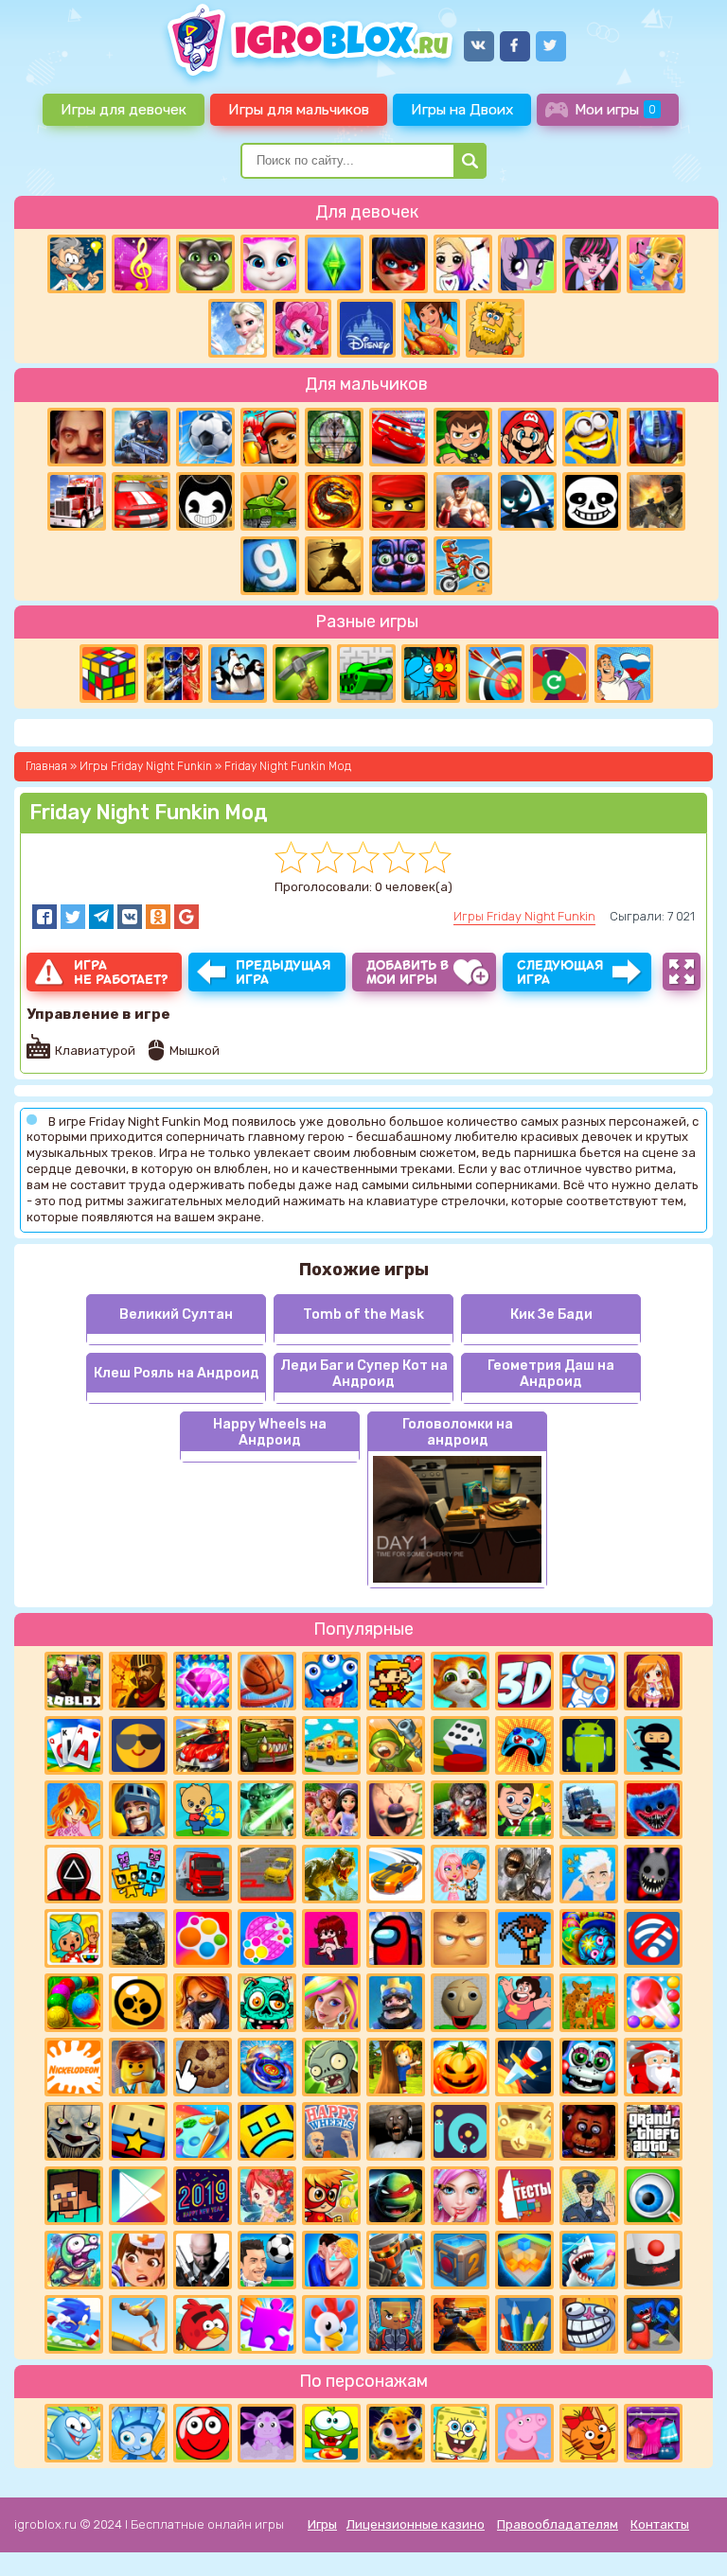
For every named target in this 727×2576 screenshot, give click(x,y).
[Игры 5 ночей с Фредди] (589, 2131)
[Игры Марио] (527, 437)
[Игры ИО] (460, 2131)
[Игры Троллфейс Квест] (589, 2324)
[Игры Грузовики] (203, 1874)
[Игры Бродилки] (331, 2196)
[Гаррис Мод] (270, 566)
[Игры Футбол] (205, 437)
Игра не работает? (121, 972)
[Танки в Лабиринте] (366, 674)
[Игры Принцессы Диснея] (366, 328)
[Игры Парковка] (267, 1874)
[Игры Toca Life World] (74, 1938)
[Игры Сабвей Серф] (270, 437)
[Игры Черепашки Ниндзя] (396, 2196)
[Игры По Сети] (396, 2324)
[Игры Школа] (331, 1745)
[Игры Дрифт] (396, 1874)
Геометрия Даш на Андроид (551, 1374)
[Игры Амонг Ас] (396, 1938)
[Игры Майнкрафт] (74, 2196)
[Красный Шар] (203, 2433)
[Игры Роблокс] (74, 1681)
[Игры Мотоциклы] (463, 566)
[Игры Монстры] (331, 1681)
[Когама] (138, 2131)
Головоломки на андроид (458, 1432)
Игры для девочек (124, 109)
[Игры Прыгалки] (138, 2324)
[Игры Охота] (334, 437)
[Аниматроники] (589, 2067)
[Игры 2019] (203, 2196)
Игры (322, 2524)
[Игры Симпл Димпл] (203, 1938)
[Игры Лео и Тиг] (396, 2433)
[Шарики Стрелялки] (74, 2003)
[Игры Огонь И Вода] (431, 674)
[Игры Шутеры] (141, 437)
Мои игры (615, 109)
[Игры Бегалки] (74, 2324)
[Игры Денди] (396, 1681)
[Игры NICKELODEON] (74, 2067)
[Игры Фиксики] (138, 2433)
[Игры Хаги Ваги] (653, 2324)
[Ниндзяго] (399, 501)
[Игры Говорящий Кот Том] (205, 264)
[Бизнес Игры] (524, 1810)
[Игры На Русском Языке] (624, 674)
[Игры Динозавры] (331, 1874)
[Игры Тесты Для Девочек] (331, 1810)
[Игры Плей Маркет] (138, 2196)
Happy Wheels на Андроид (270, 1432)
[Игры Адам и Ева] (495, 328)
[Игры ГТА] (653, 2131)
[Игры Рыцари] (138, 1810)
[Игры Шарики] (653, 2003)
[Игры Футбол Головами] (267, 2260)
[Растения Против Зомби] (331, 2067)
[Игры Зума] (589, 1938)
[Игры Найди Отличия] (653, 2196)
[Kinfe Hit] (524, 2067)
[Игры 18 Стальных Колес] (77, 501)
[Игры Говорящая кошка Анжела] (270, 264)
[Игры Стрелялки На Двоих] (138, 1938)
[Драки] (463, 501)
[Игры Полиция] (589, 2196)
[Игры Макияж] (460, 2196)
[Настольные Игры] (460, 1745)
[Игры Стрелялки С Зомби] (460, 1810)
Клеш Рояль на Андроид (177, 1373)
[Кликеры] (203, 2067)
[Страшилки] (74, 2131)
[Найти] (470, 161)
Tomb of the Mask (363, 1314)
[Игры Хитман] (203, 2260)
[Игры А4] (589, 1874)
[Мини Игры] (524, 1745)
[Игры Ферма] (331, 2324)
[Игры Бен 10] (463, 437)
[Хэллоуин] (460, 2067)
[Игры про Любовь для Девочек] (331, 2260)
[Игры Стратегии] (138, 1681)
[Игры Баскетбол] (267, 1681)
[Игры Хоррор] (399, 566)
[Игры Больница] (138, 2260)
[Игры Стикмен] (527, 501)
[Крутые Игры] (138, 1745)
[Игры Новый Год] (653, 2067)
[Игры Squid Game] (74, 1874)
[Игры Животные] (460, 1681)
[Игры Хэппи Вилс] (331, 2131)
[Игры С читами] (524, 2131)
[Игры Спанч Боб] (460, 2433)
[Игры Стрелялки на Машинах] (203, 1745)
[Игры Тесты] (524, 2196)
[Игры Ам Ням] (331, 2433)
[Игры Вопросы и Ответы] (559, 674)
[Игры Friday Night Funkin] (331, 1938)
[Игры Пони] (527, 264)
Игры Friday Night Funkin (524, 916)
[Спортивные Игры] (495, 674)
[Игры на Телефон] (653, 1938)
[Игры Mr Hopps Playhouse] (653, 1874)
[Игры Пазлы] (267, 2324)
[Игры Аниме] (653, 1681)
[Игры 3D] (524, 1681)
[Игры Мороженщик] (396, 1810)
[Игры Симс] (334, 264)
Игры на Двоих (462, 109)
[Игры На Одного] (524, 2003)
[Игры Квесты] (460, 2260)
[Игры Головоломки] (109, 674)
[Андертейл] (592, 501)
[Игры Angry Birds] (203, 2324)
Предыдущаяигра (284, 972)
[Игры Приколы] (74, 2260)
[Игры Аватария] (460, 1874)
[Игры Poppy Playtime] (653, 1810)
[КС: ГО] (656, 501)
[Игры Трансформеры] (656, 437)
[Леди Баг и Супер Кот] (399, 264)
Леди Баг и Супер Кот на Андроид (364, 1374)
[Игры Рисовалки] (524, 2324)
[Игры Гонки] (141, 501)
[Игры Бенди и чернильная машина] (205, 501)
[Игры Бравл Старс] (138, 2003)
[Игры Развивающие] (203, 1810)
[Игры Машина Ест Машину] (267, 1745)
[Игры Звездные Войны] (267, 1810)
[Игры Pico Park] (138, 1874)
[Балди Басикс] (460, 2003)
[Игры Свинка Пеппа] (524, 2433)
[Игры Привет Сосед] (77, 437)
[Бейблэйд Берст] (267, 2067)
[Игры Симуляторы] (589, 2003)
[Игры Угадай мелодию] (141, 264)
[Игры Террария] (524, 1938)
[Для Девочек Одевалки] (653, 2433)
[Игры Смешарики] (74, 2433)
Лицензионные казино (416, 2524)
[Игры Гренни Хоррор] (396, 2131)
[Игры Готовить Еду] (431, 328)
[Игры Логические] (77, 264)
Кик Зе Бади (551, 1314)
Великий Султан (176, 1314)
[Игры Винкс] (74, 1810)
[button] (44, 917)
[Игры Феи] (267, 2196)
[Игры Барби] (331, 2003)
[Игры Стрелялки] (460, 2324)
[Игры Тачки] (399, 437)
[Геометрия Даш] (267, 2131)
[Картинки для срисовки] (463, 264)
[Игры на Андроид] (589, 1745)
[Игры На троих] (173, 674)
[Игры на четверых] (238, 674)
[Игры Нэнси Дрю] (203, 2003)
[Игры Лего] (138, 2067)
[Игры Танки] (270, 501)
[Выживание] (302, 674)
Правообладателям (558, 2524)
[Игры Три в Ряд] (203, 1681)
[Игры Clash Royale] (396, 2003)
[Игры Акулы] (589, 2260)
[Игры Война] (396, 1745)
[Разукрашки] (203, 2131)
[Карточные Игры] (74, 1745)
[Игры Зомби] (267, 2003)
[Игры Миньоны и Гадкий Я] (592, 437)
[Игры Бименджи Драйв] (589, 1810)
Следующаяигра (560, 972)
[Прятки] (396, 2067)
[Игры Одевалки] (656, 264)
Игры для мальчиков (299, 109)
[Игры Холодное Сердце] (238, 328)
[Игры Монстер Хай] (592, 264)
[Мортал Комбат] (334, 501)
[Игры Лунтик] (267, 2433)
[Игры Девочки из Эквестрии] (302, 328)
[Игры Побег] (589, 1681)
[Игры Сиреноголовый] (524, 1874)
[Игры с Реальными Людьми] (460, 1938)
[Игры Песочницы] (524, 2260)
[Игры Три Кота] (589, 2433)
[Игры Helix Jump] (653, 2260)
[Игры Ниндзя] (653, 1745)
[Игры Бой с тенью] (334, 566)
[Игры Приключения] (396, 2260)
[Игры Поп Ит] (267, 1938)
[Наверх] (686, 2535)
